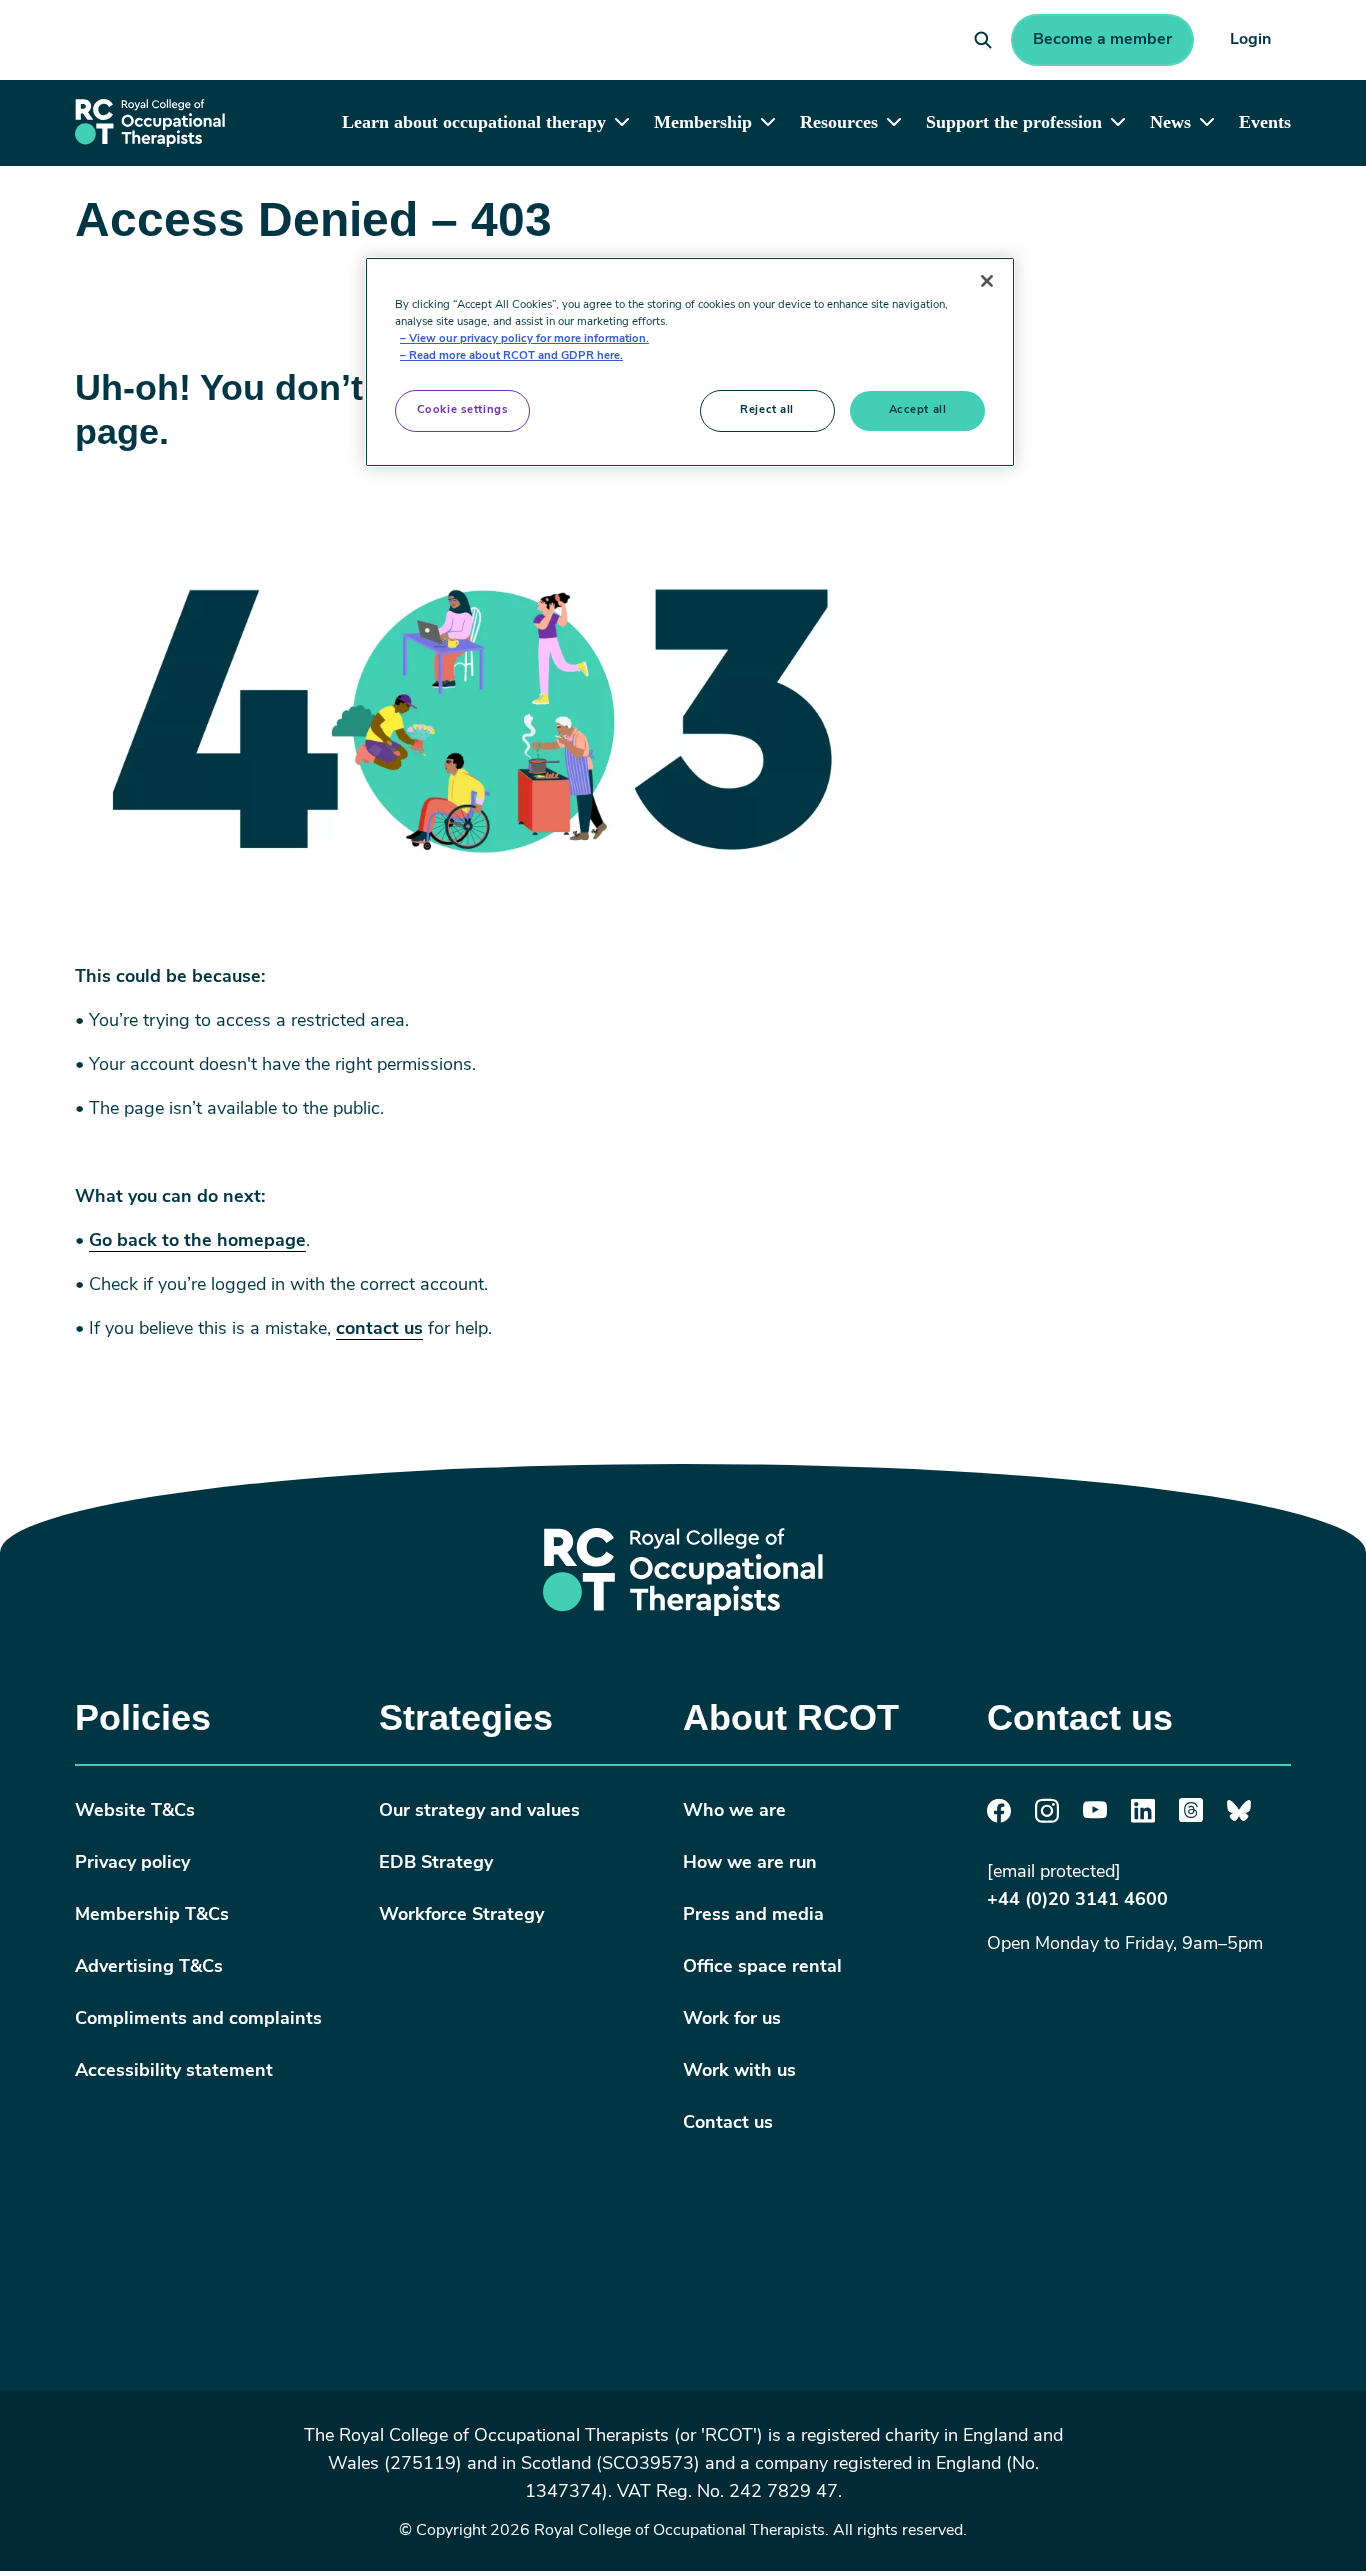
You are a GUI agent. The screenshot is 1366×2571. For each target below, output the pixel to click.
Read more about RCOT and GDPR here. (516, 356)
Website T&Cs (135, 1812)
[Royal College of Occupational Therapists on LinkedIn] (1143, 1819)
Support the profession (1014, 122)
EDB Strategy (436, 1864)
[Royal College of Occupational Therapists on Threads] (1191, 1818)
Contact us (728, 2124)
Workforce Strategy (461, 1916)
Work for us (732, 2020)
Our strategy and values (479, 1812)
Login (1250, 40)
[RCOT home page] (150, 122)
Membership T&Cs (152, 1916)
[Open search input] (983, 40)
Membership (703, 122)
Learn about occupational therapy (474, 122)
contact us (379, 1330)
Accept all (918, 410)
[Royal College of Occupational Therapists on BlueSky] (1239, 1818)
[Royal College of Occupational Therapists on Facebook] (999, 1819)
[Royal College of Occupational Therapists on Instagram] (1047, 1819)
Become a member (1102, 40)
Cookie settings (463, 410)
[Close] (987, 281)
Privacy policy (132, 1864)
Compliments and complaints (198, 2020)
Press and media (753, 1916)
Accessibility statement (174, 2072)
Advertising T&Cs (149, 1968)
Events (1265, 122)
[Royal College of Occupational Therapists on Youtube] (1095, 1815)
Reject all (767, 410)
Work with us (739, 2072)
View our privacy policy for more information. (529, 339)
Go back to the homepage (197, 1242)
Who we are (734, 1812)
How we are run (750, 1864)
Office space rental (762, 1968)
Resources (839, 122)
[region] (690, 362)
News (1170, 122)
